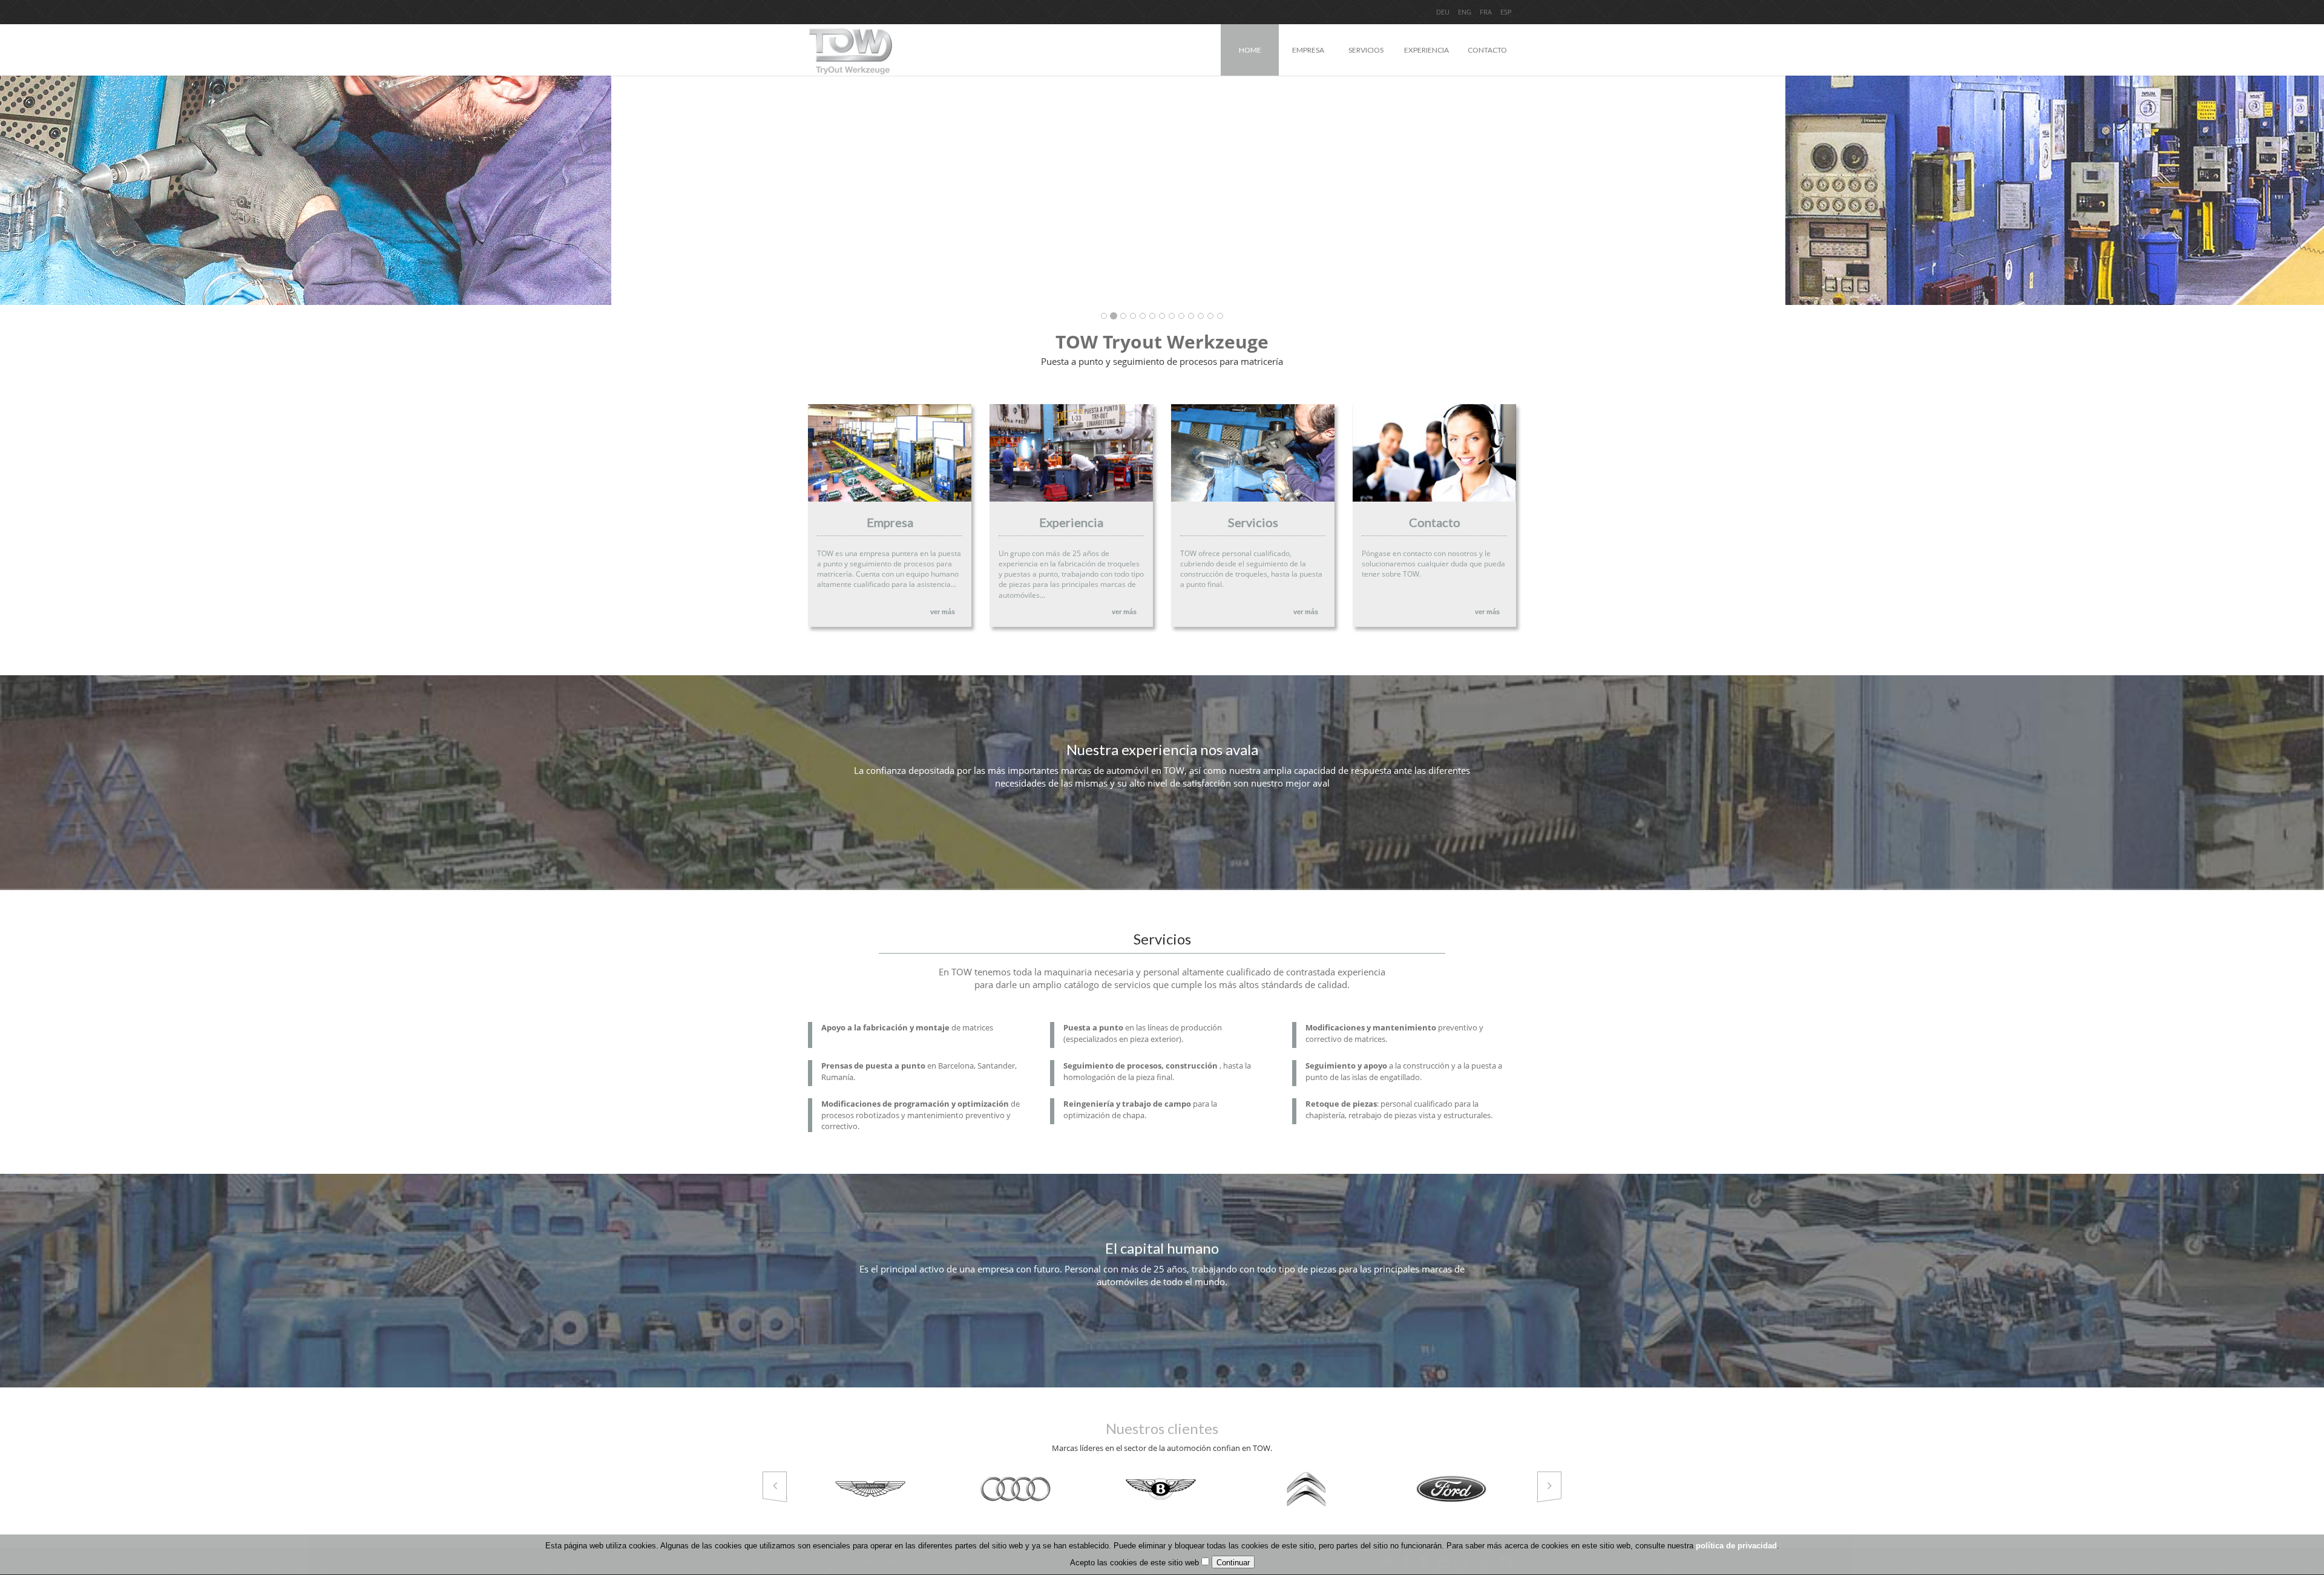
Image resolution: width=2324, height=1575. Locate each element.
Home (1250, 50)
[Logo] (850, 45)
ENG (1465, 12)
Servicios (1366, 50)
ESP (1506, 12)
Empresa (1308, 50)
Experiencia (1426, 50)
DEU (1443, 12)
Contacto (1487, 50)
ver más (943, 612)
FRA (1486, 12)
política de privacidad (1736, 1546)
